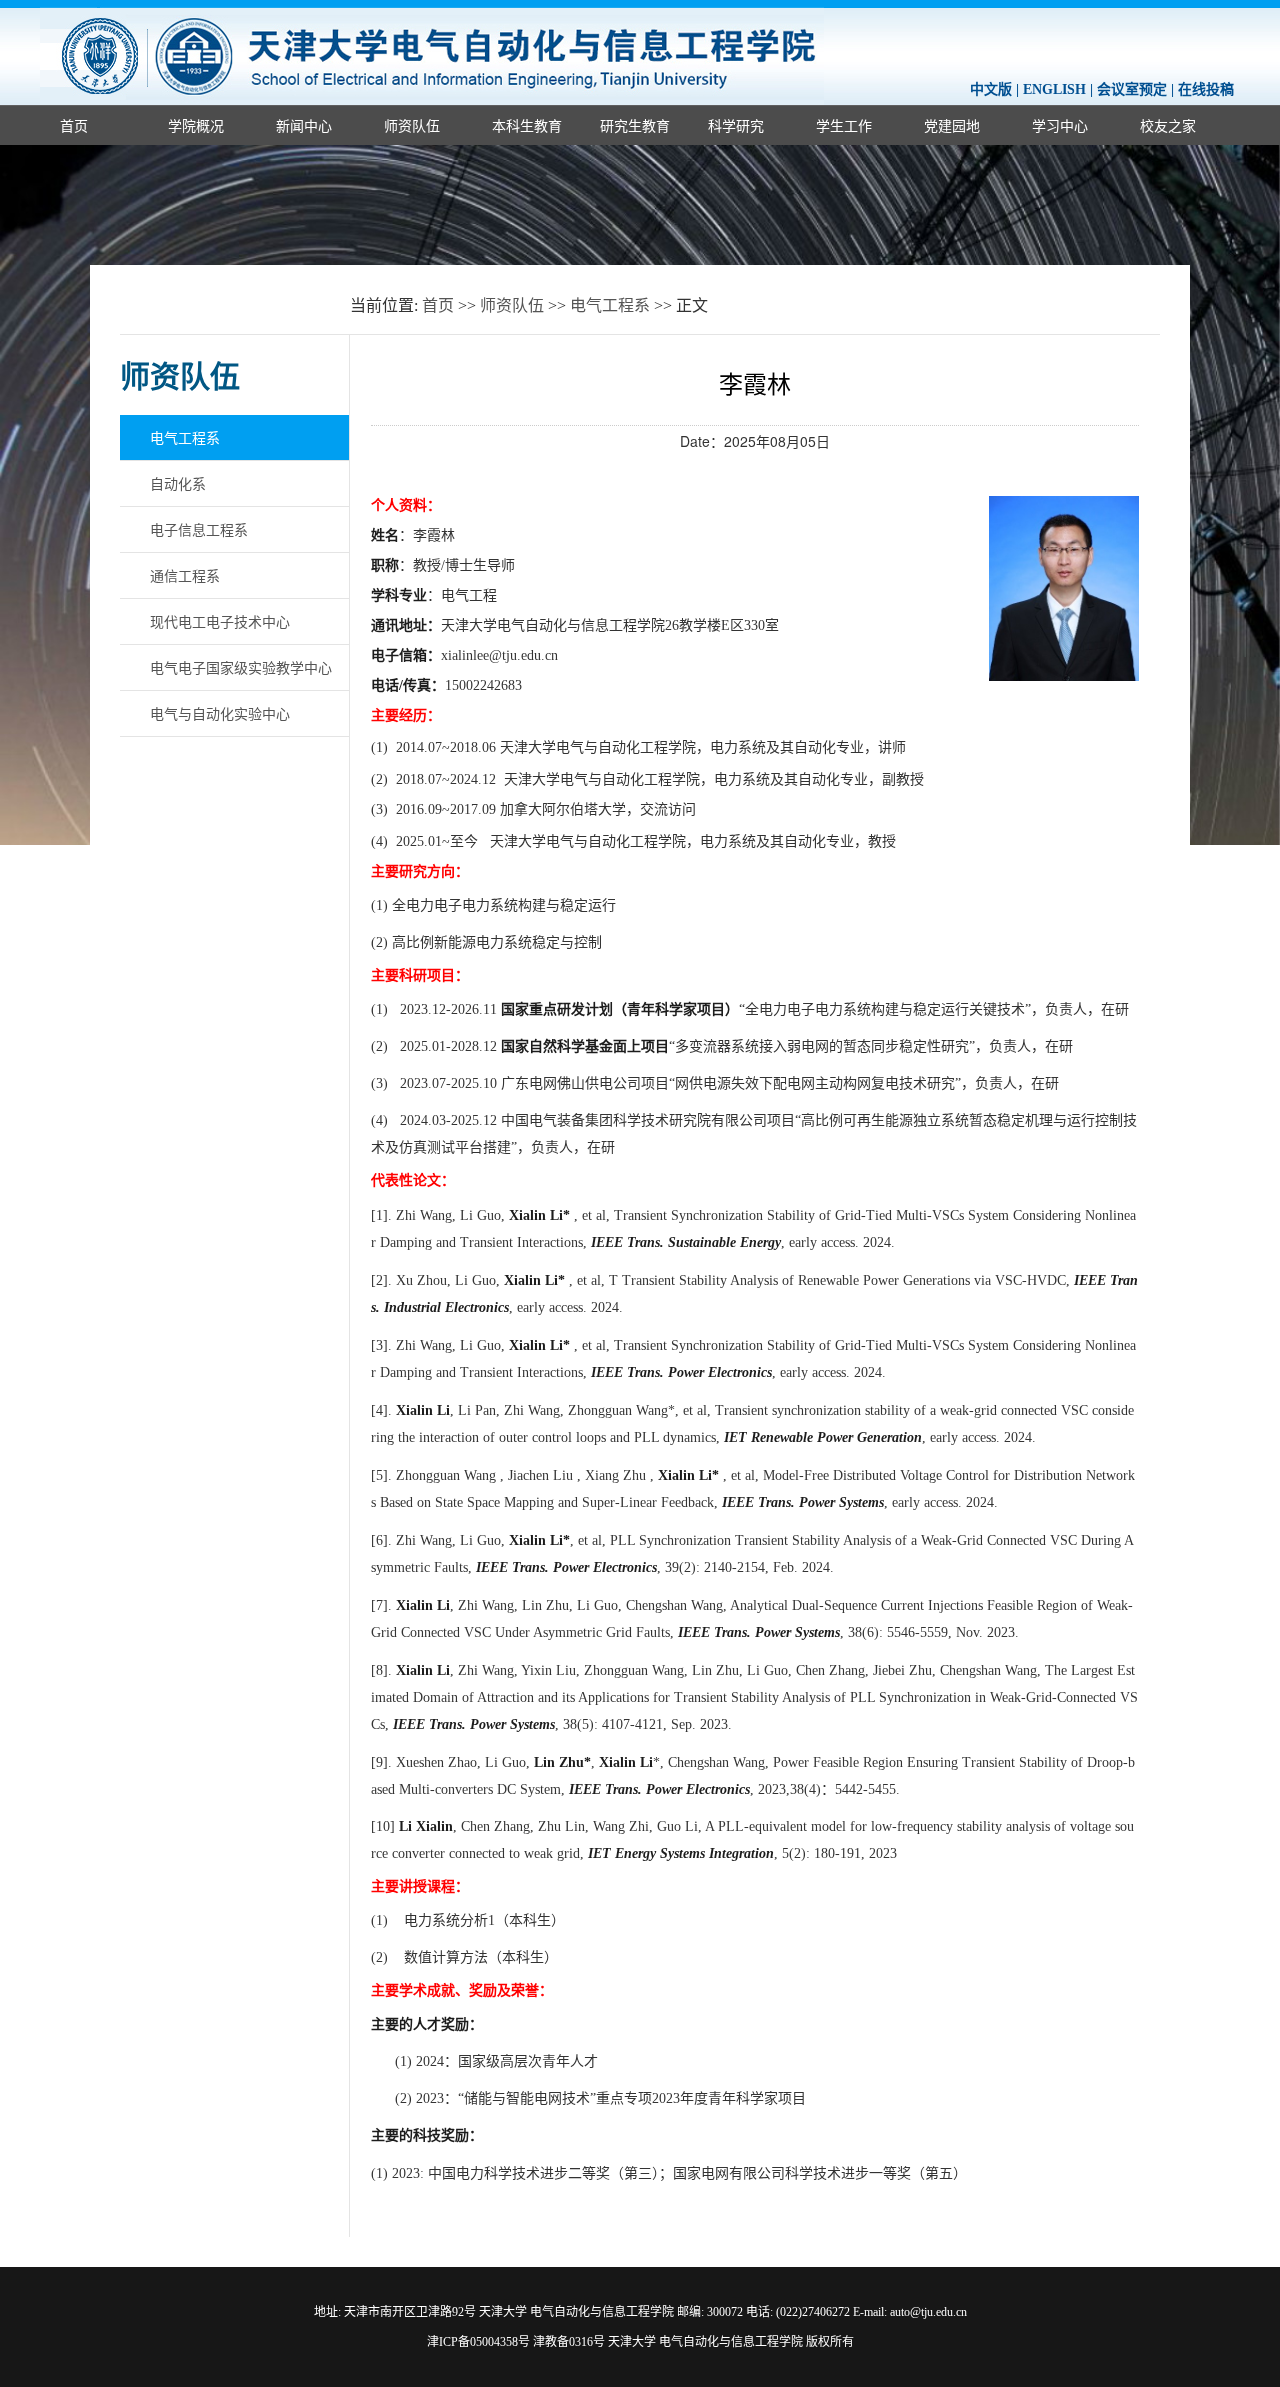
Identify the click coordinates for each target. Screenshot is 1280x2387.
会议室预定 (1132, 89)
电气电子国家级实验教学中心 (241, 667)
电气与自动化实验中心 (220, 713)
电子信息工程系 (199, 529)
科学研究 (736, 125)
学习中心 (1060, 125)
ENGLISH (1054, 89)
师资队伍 (412, 125)
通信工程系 (185, 575)
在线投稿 (1206, 89)
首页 (74, 125)
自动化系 (178, 483)
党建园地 (952, 125)
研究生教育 (635, 125)
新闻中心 (304, 125)
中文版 (991, 89)
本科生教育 (527, 125)
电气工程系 (610, 305)
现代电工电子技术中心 (220, 621)
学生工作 (844, 125)
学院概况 (196, 125)
